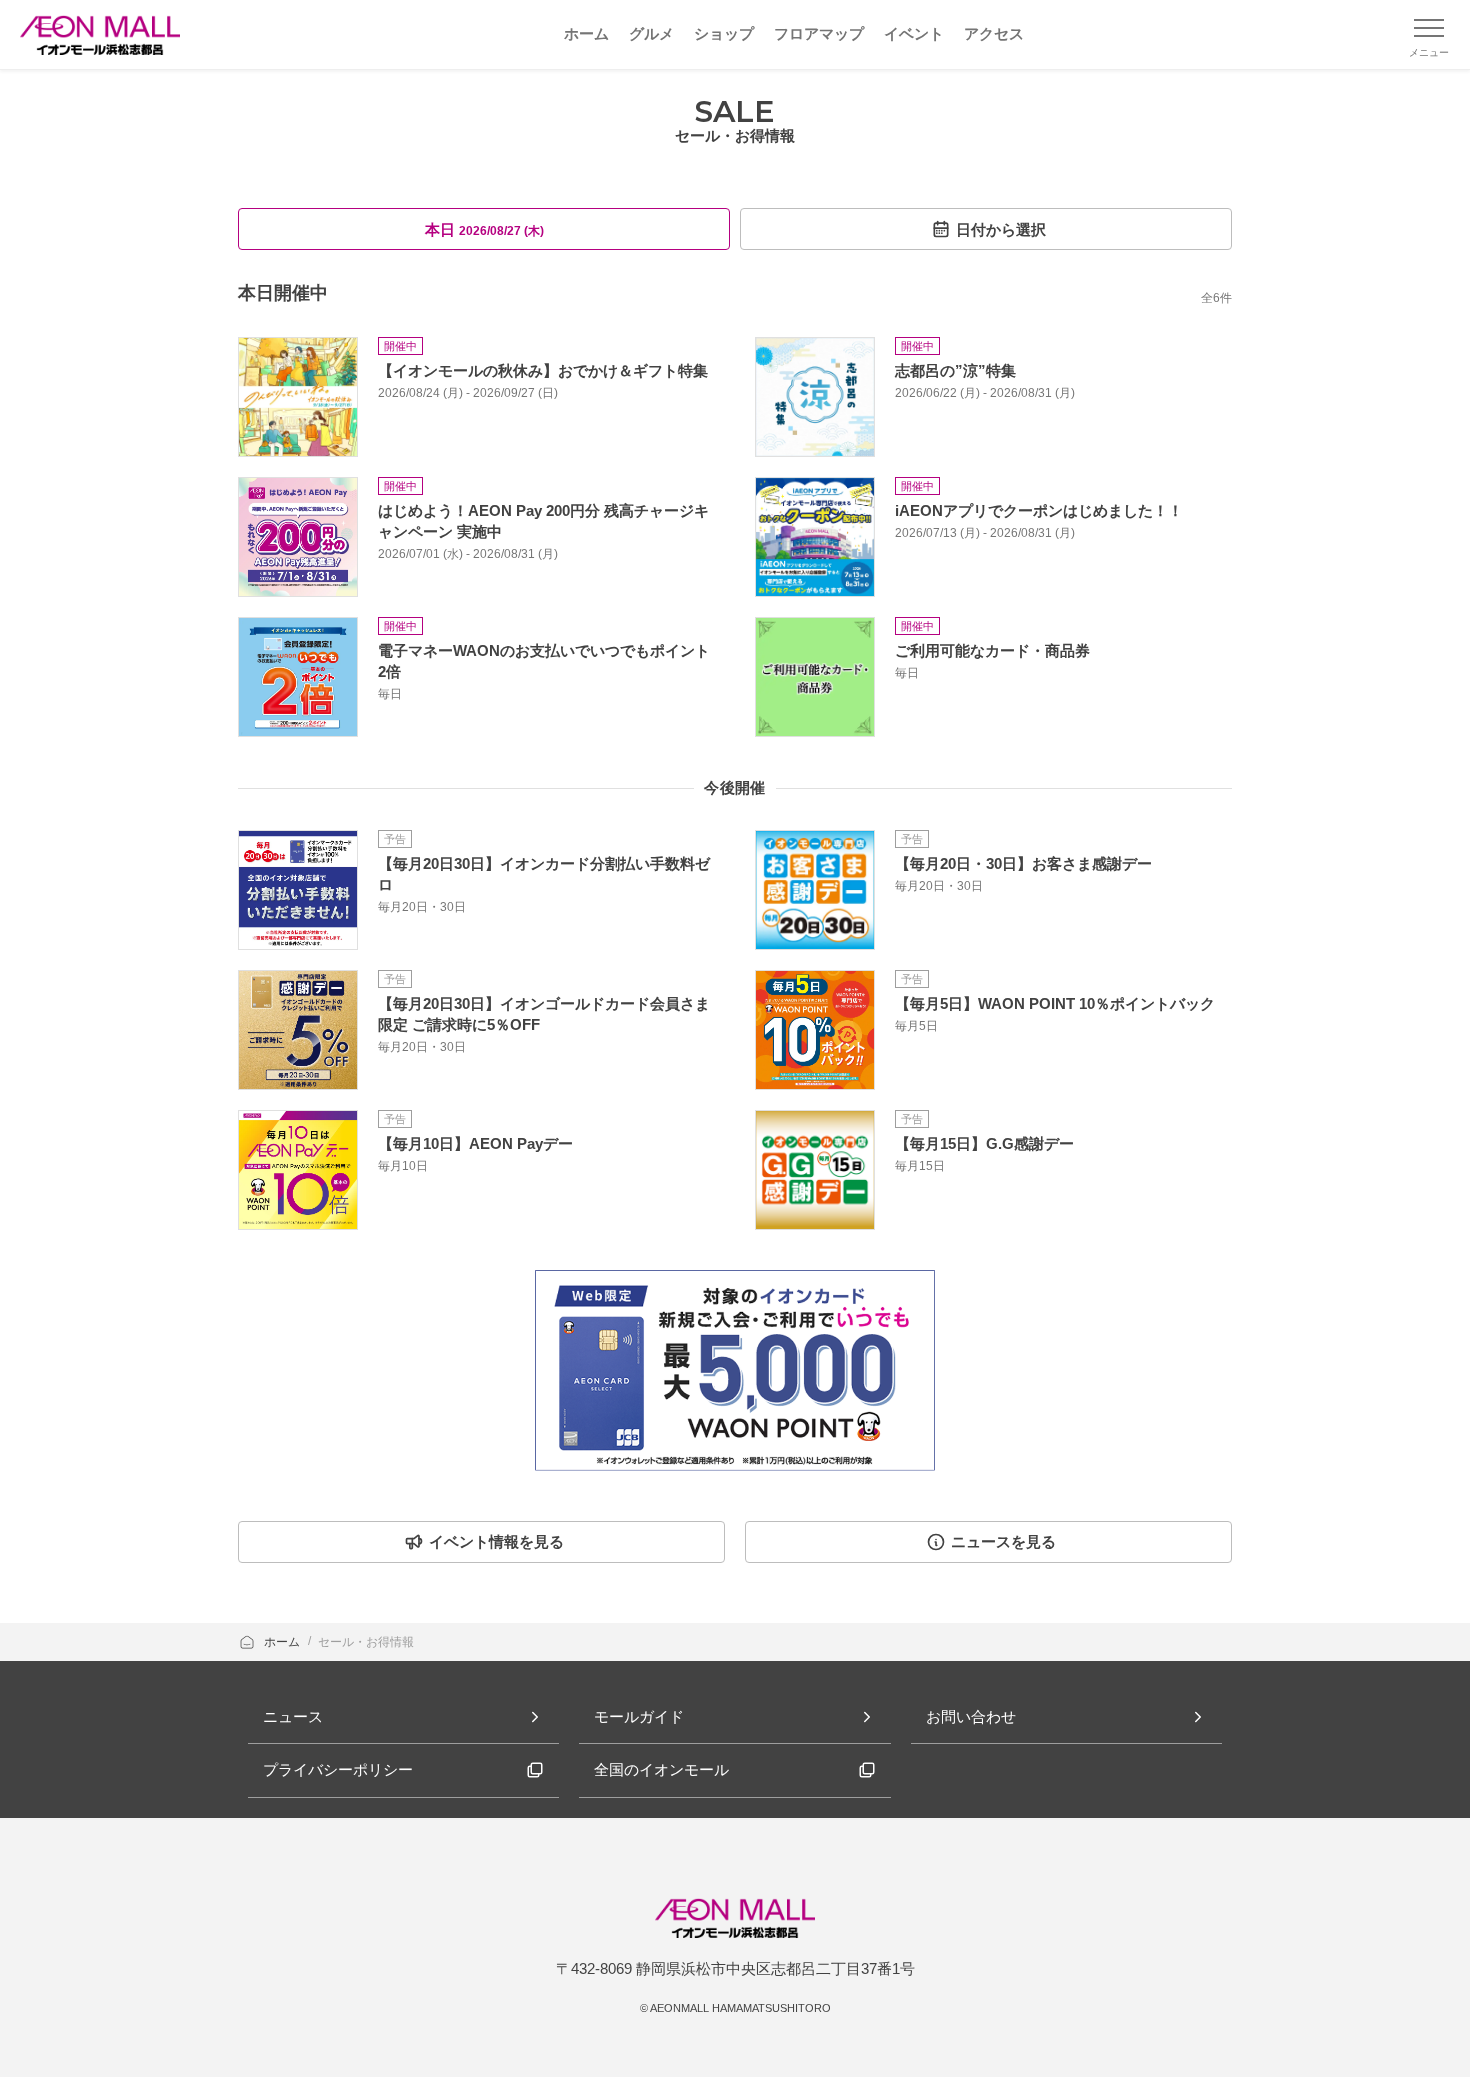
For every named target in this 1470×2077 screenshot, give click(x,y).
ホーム (283, 1642)
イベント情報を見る (496, 1541)
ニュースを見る (1003, 1541)
